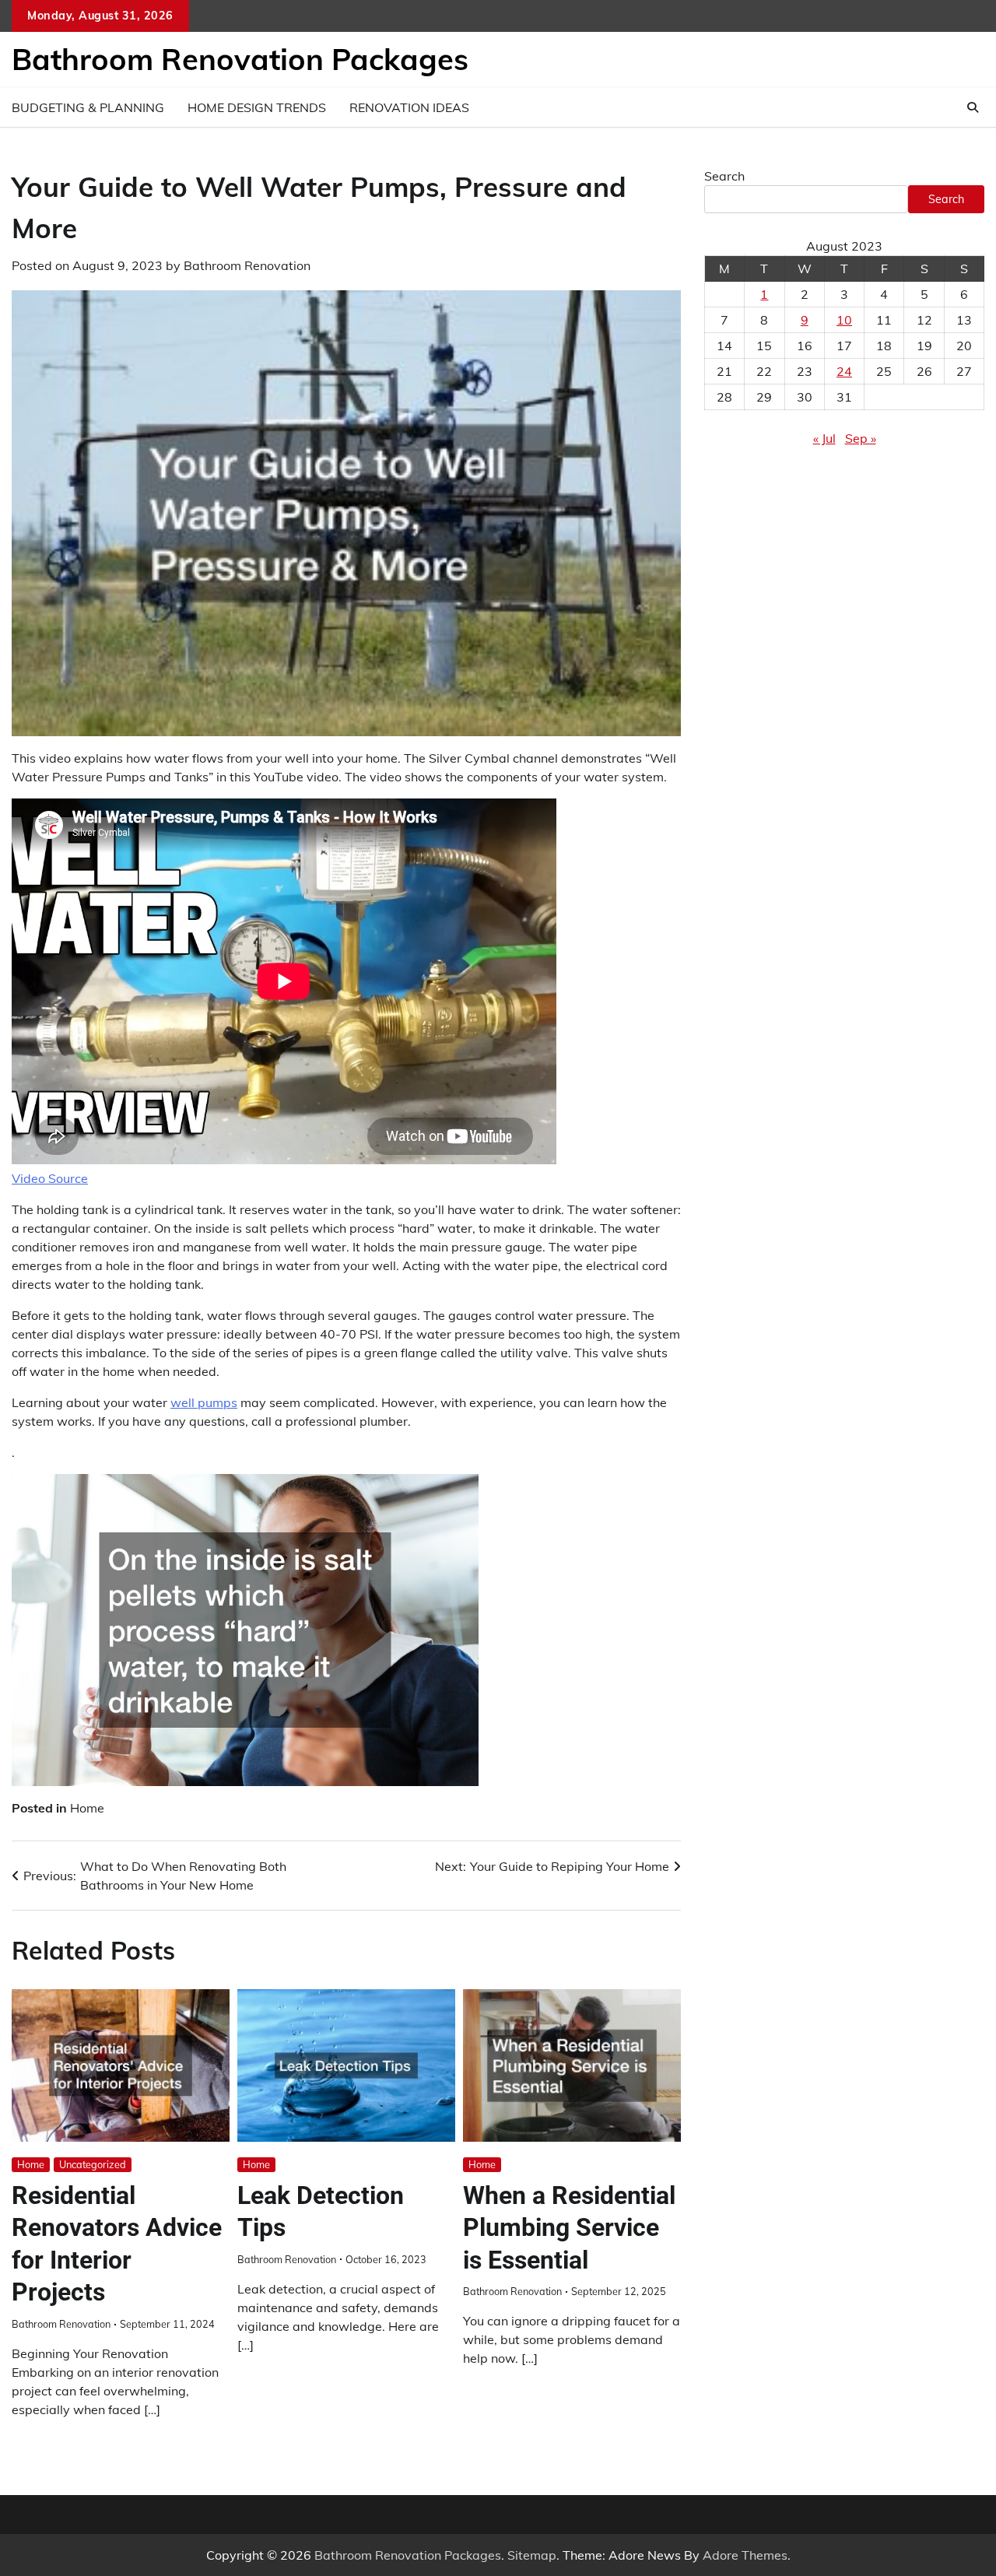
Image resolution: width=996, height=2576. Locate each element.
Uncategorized (93, 2164)
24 (844, 371)
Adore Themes (745, 2555)
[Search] (973, 107)
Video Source (50, 1178)
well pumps (204, 1402)
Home (87, 1808)
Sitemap (532, 2555)
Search (724, 176)
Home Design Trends (257, 107)
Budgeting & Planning (88, 107)
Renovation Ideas (409, 107)
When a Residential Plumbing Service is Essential (569, 2228)
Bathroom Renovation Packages (240, 59)
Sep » (861, 438)
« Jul (824, 438)
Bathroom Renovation (247, 265)
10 (844, 320)
